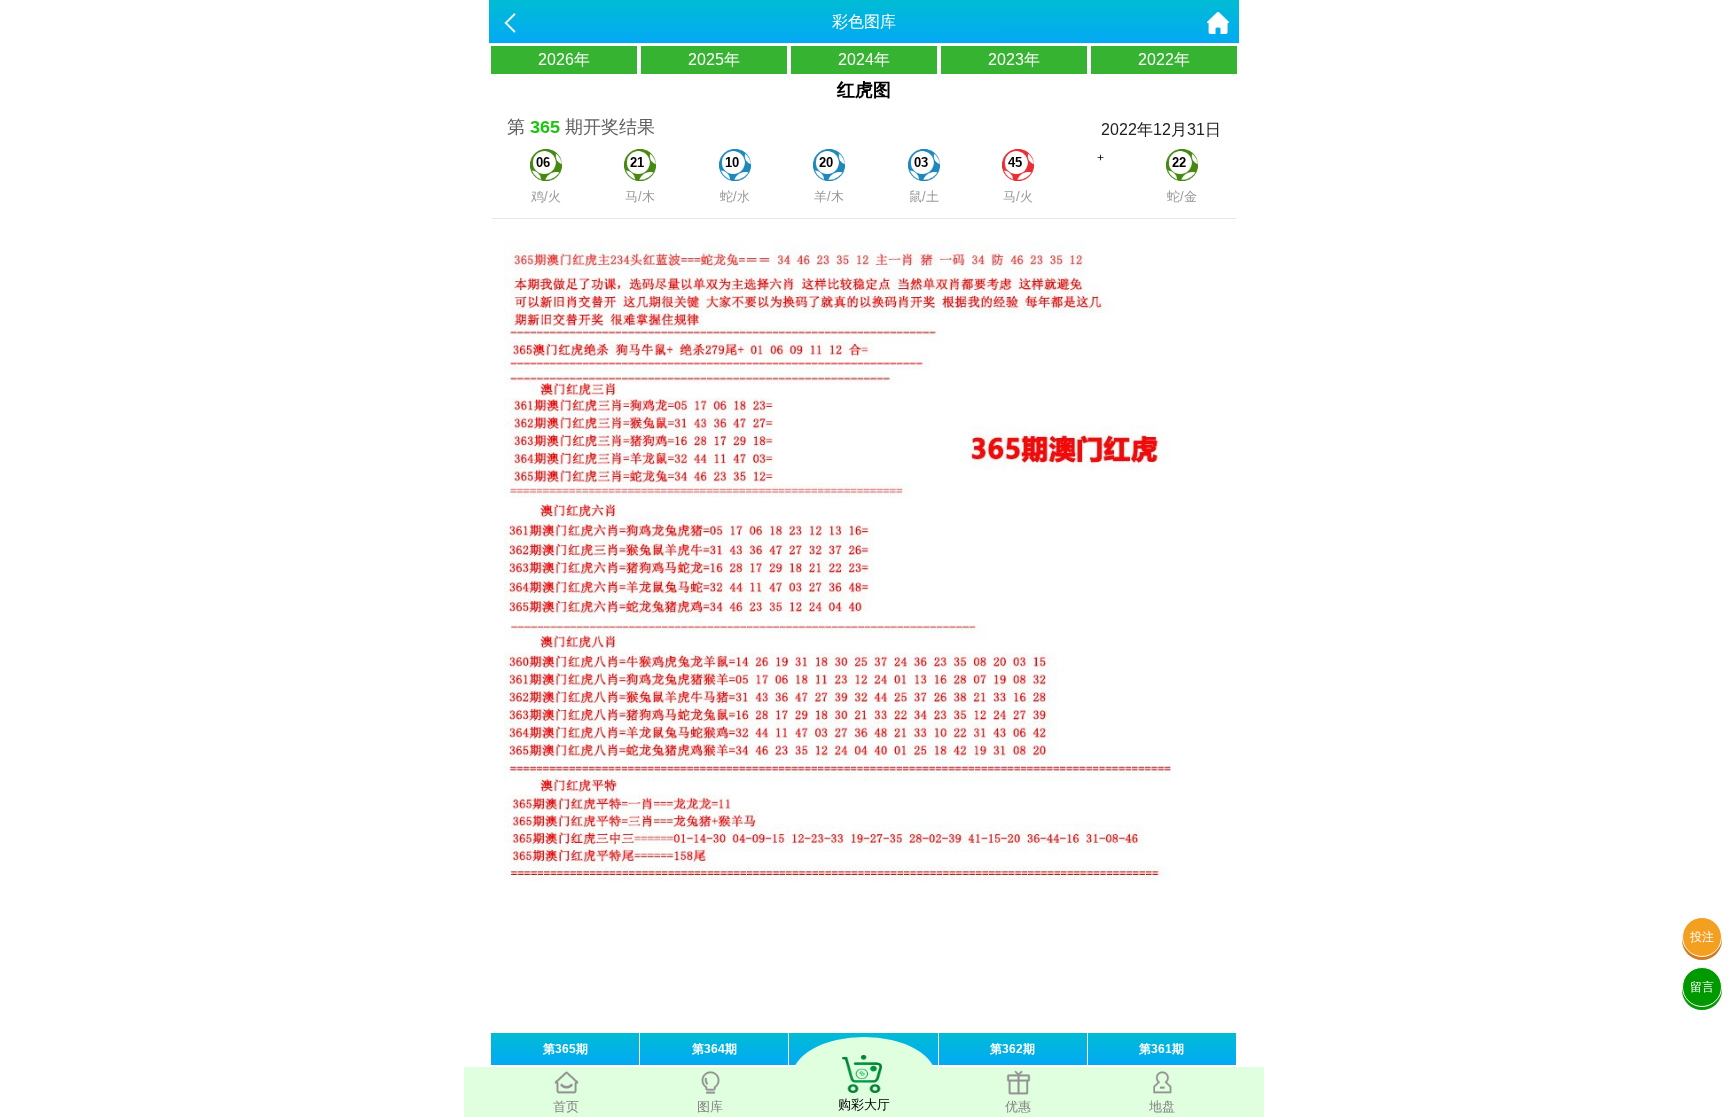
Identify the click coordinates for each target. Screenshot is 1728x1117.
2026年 (564, 59)
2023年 (1014, 59)
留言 (1702, 987)
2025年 (714, 59)
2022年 (1164, 59)
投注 (1702, 937)
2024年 (864, 59)
